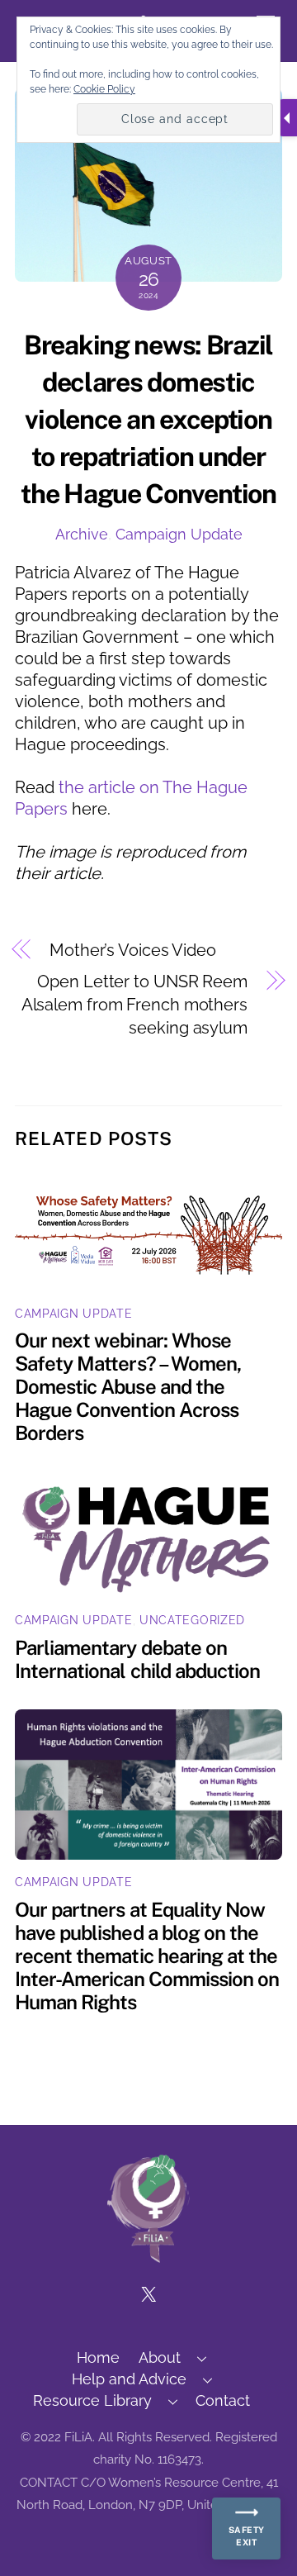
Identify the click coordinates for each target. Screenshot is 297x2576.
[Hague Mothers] (148, 2255)
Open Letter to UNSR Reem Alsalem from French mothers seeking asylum (134, 1005)
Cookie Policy (104, 89)
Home (98, 2357)
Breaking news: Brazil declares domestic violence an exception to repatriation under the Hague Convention (148, 419)
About (160, 2357)
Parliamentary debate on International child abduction (137, 1659)
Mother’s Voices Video (133, 950)
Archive (82, 534)
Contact (223, 2400)
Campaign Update (179, 534)
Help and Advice (129, 2379)
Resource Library (92, 2400)
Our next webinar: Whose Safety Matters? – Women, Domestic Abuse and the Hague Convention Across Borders (128, 1386)
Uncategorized (192, 1620)
